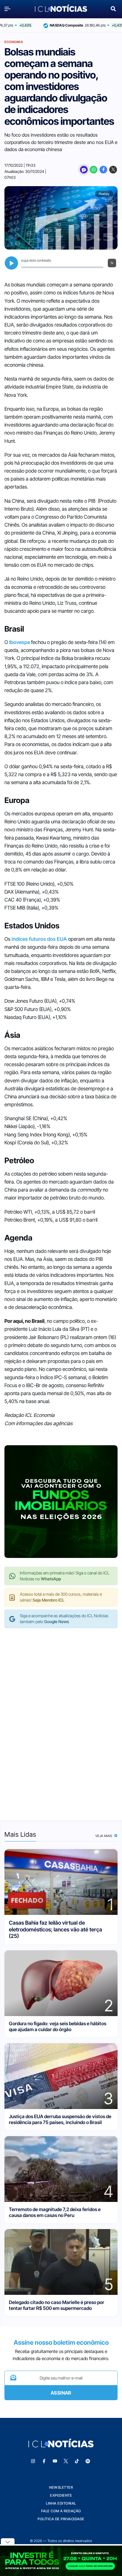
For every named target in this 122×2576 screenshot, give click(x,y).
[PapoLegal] (84, 170)
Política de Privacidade (61, 2519)
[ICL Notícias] (61, 9)
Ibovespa (20, 642)
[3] (61, 2076)
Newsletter (61, 2487)
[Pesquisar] (113, 8)
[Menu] (9, 9)
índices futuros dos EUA (39, 939)
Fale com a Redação (61, 2511)
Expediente (61, 2495)
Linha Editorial (61, 2503)
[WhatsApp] (94, 170)
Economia (14, 42)
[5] (61, 2261)
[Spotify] (88, 2461)
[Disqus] (61, 1718)
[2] (61, 1983)
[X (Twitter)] (113, 170)
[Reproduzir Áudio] (11, 263)
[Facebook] (103, 170)
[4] (61, 2168)
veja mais (104, 1836)
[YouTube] (55, 2461)
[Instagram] (33, 2461)
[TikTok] (77, 2461)
